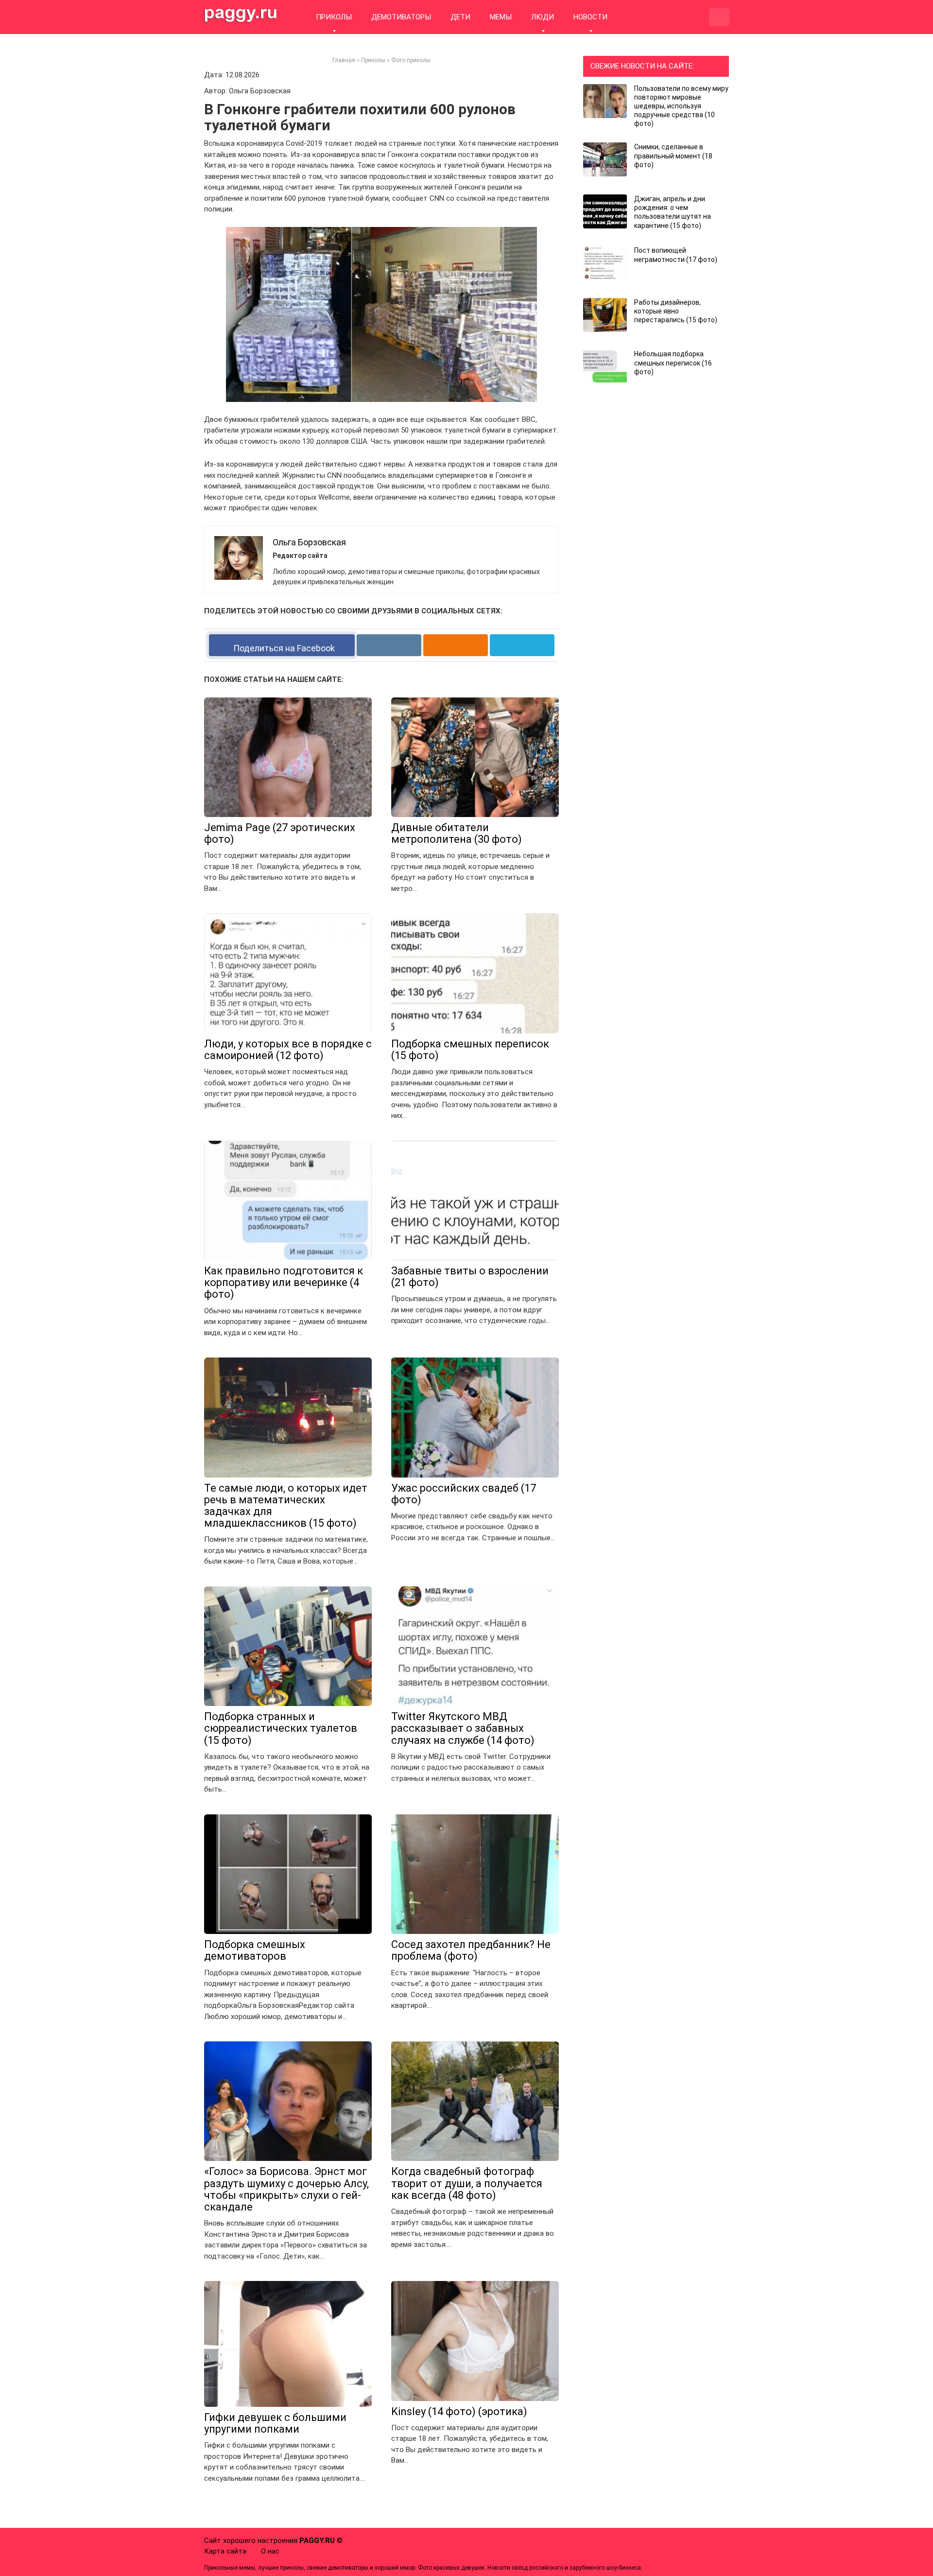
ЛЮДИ (543, 17)
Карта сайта (225, 2551)
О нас (270, 2551)
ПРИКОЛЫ (334, 17)
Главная (344, 60)
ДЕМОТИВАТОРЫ (401, 17)
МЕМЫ (501, 17)
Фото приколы (411, 60)
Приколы (373, 60)
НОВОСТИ (590, 17)
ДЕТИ (460, 17)
